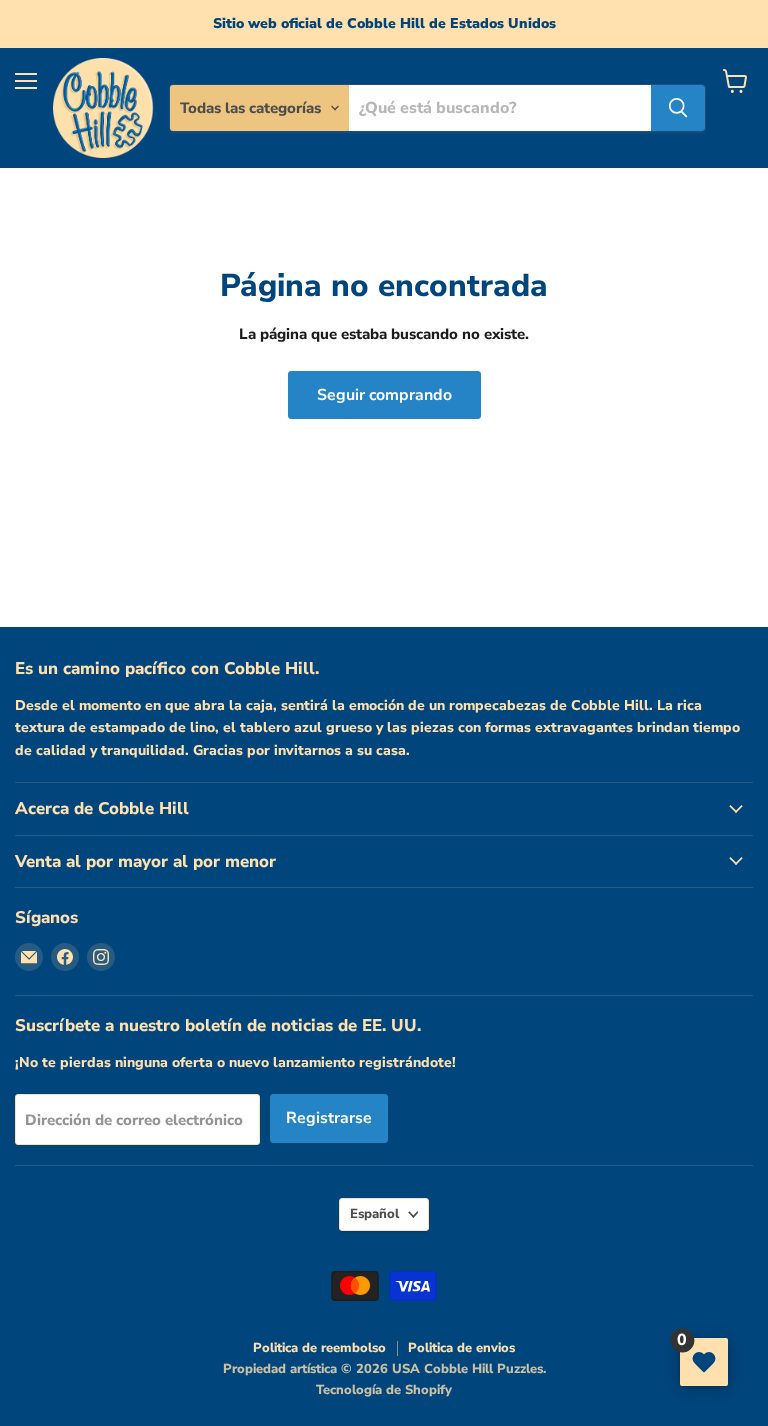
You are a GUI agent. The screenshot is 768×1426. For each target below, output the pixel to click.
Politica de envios (461, 1348)
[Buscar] (678, 108)
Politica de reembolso (319, 1348)
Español (374, 1214)
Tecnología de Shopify (384, 1390)
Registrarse (329, 1118)
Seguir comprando (384, 395)
